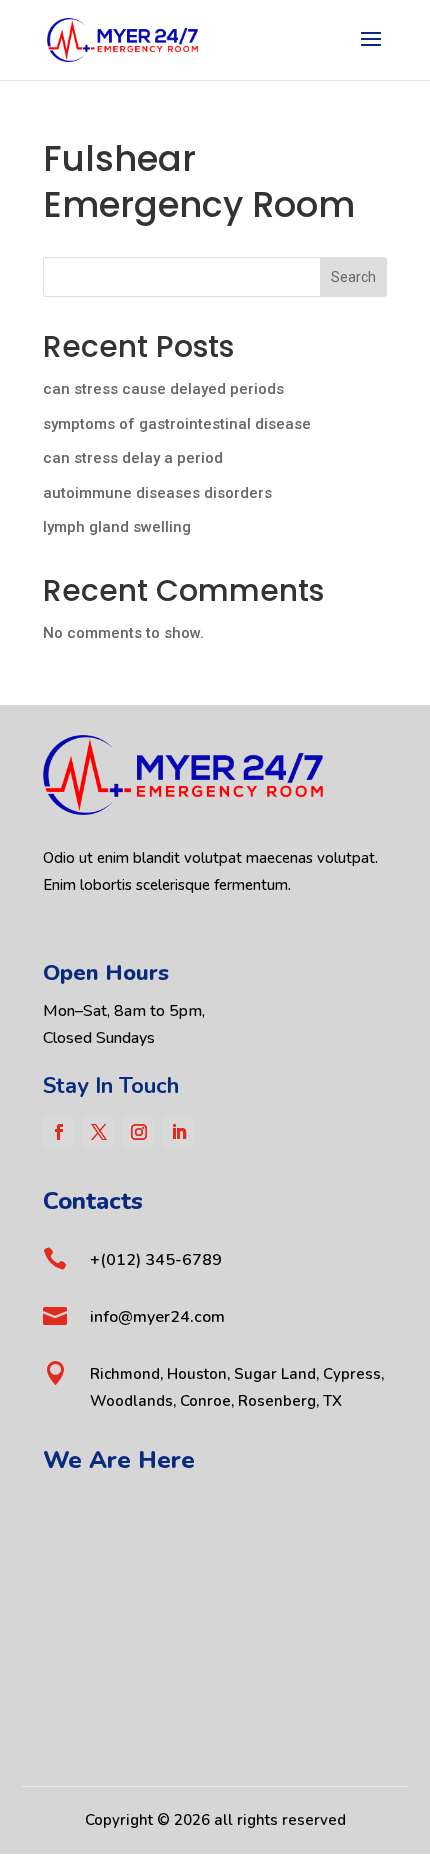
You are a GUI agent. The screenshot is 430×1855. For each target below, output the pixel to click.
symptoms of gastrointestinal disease (177, 424)
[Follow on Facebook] (59, 1132)
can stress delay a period (133, 458)
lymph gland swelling (117, 527)
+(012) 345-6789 (156, 1260)
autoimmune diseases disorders (157, 493)
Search (353, 277)
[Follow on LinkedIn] (179, 1132)
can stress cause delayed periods (163, 389)
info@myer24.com (157, 1317)
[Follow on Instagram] (139, 1132)
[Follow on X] (99, 1132)
